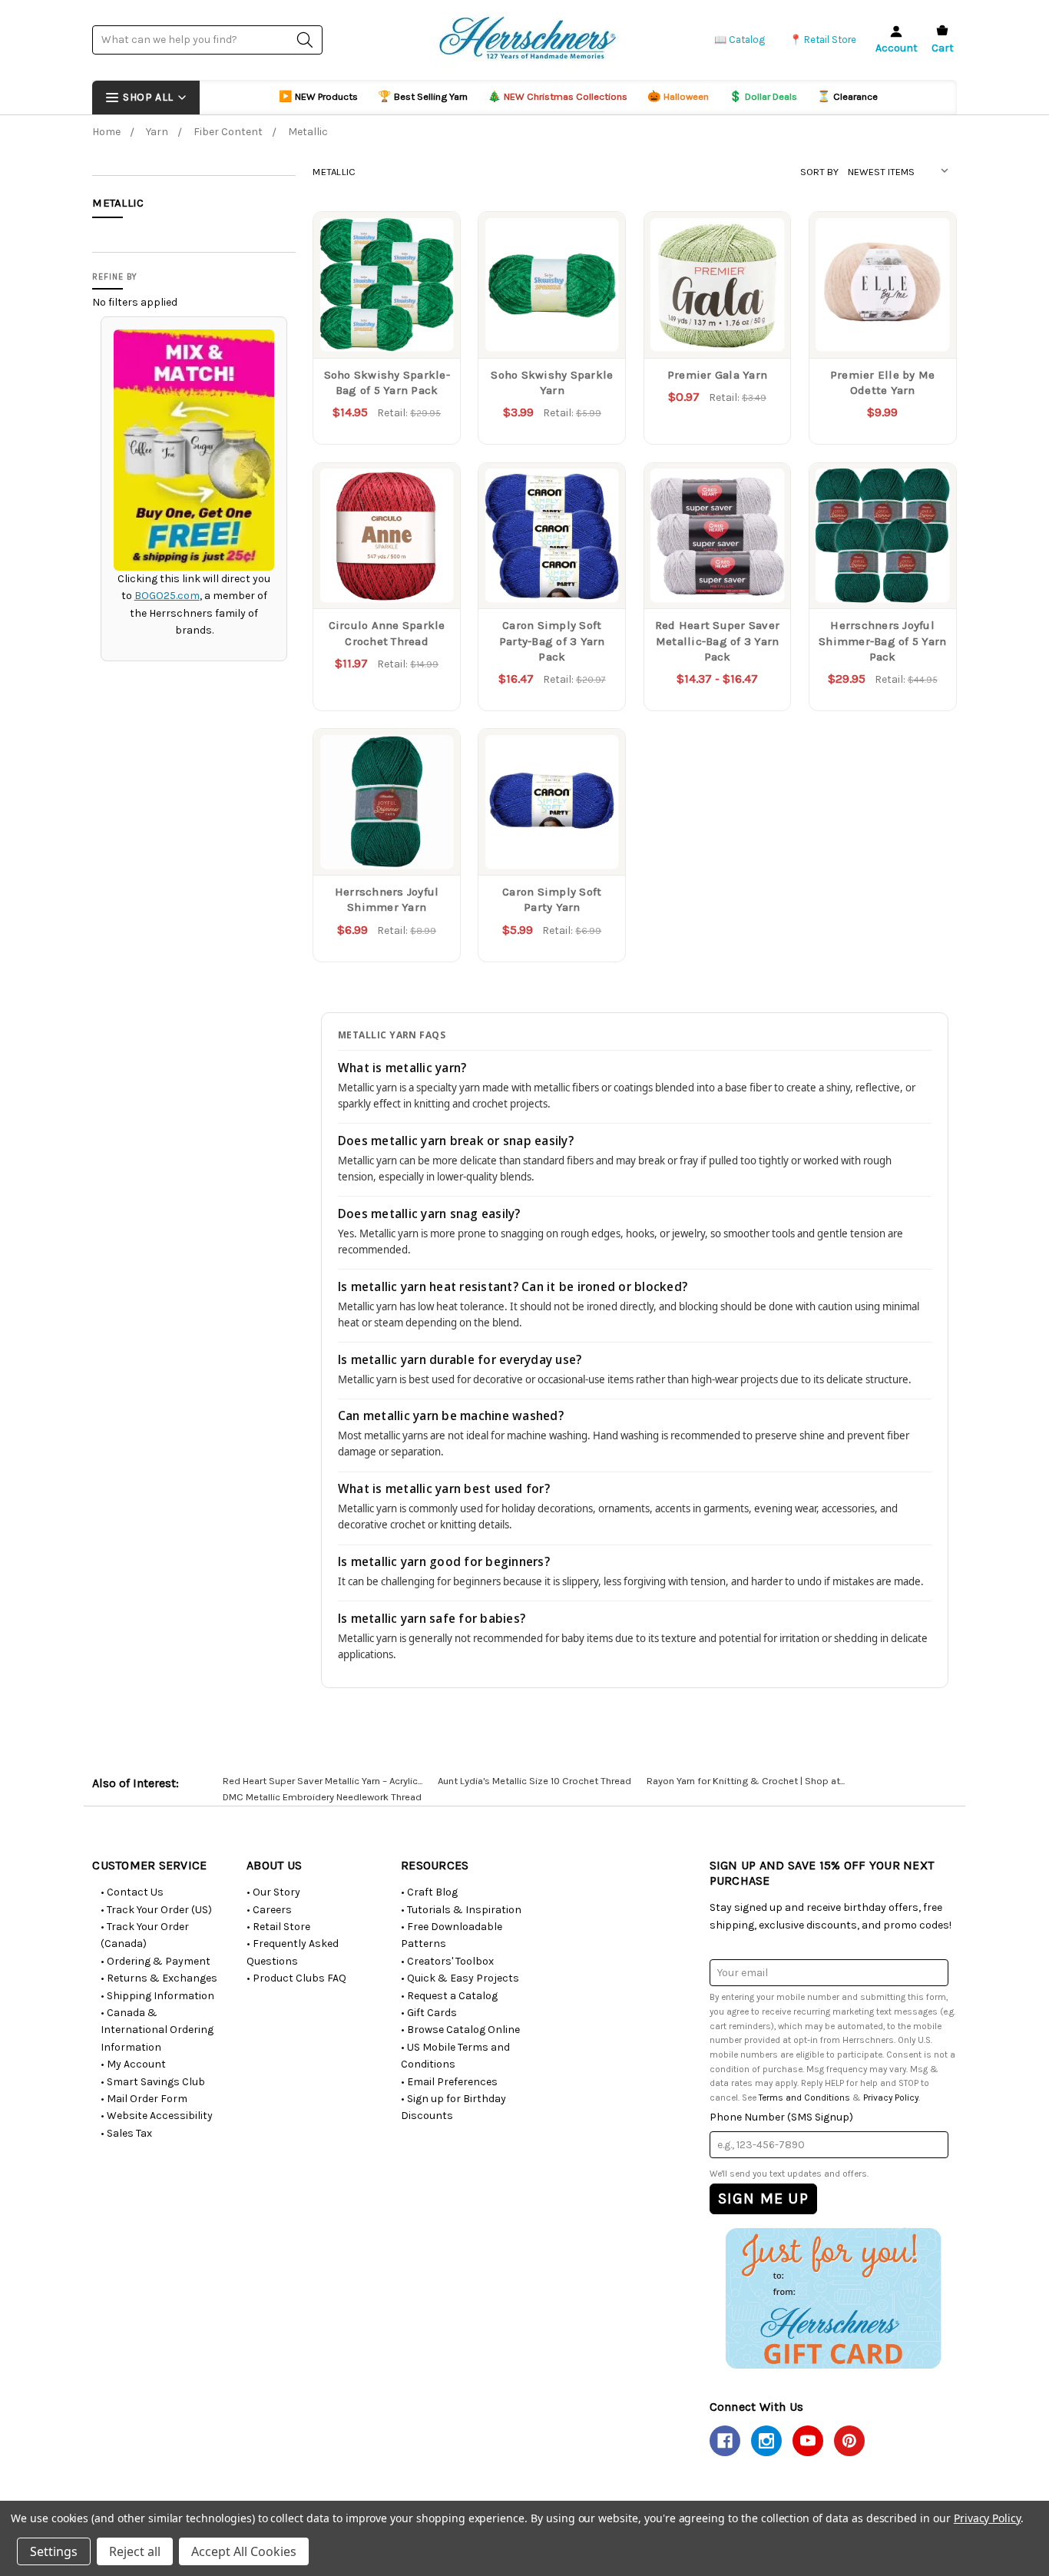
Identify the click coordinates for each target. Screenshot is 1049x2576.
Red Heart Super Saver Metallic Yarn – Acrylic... (323, 1781)
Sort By (819, 172)
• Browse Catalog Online (460, 2030)
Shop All (148, 97)
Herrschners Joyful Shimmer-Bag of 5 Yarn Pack (882, 641)
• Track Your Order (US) (156, 1910)
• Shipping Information (157, 1996)
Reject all (135, 2551)
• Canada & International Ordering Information (157, 2030)
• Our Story (273, 1892)
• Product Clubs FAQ (296, 1978)
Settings (54, 2551)
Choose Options (387, 326)
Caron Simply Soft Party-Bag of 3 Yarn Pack (552, 641)
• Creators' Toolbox (447, 1961)
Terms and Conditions (804, 2098)
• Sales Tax (126, 2133)
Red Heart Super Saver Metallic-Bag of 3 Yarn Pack (717, 641)
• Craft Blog (429, 1892)
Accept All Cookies (244, 2551)
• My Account (133, 2064)
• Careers (269, 1910)
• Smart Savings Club (153, 2082)
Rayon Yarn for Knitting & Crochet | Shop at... (746, 1781)
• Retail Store (278, 1927)
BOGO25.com (167, 596)
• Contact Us (132, 1892)
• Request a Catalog (449, 1996)
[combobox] (207, 40)
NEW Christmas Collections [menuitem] (558, 96)
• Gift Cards (429, 2013)
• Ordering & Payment (156, 1961)
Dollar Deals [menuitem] (763, 96)
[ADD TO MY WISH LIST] (433, 263)
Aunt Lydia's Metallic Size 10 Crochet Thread (534, 1781)
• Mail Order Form (144, 2099)
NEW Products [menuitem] (318, 96)
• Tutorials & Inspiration (461, 1910)
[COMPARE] (433, 239)
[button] (833, 2298)
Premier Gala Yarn (717, 375)
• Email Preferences (449, 2082)
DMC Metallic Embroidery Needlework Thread (322, 1797)
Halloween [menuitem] (678, 96)
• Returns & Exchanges (159, 1978)
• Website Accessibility (157, 2116)
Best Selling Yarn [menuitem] (423, 96)
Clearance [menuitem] (847, 96)
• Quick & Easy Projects (460, 1978)
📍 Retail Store (823, 40)
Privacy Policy (891, 2098)
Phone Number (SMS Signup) (781, 2117)
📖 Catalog (740, 40)
